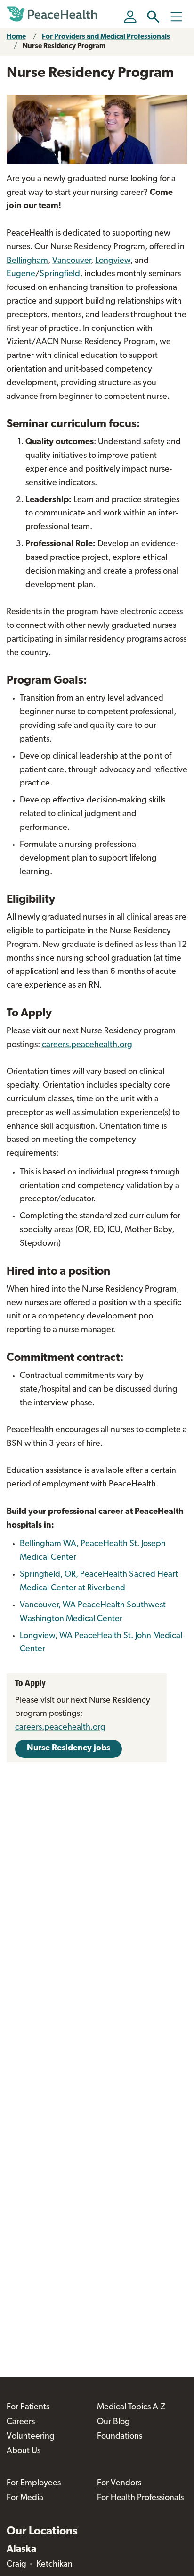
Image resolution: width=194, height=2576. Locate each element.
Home (16, 37)
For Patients (28, 2407)
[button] (153, 17)
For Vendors (119, 2483)
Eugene (21, 274)
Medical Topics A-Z (131, 2407)
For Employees (34, 2483)
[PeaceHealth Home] (54, 14)
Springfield (60, 274)
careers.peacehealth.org (87, 1045)
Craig (16, 2565)
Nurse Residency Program (64, 46)
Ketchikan (54, 2565)
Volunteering (31, 2437)
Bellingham (27, 261)
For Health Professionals (140, 2498)
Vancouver (72, 261)
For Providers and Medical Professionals (106, 37)
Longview (113, 261)
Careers (21, 2422)
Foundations (120, 2437)
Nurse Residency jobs (69, 1748)
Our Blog (113, 2422)
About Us (24, 2451)
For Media (25, 2498)
